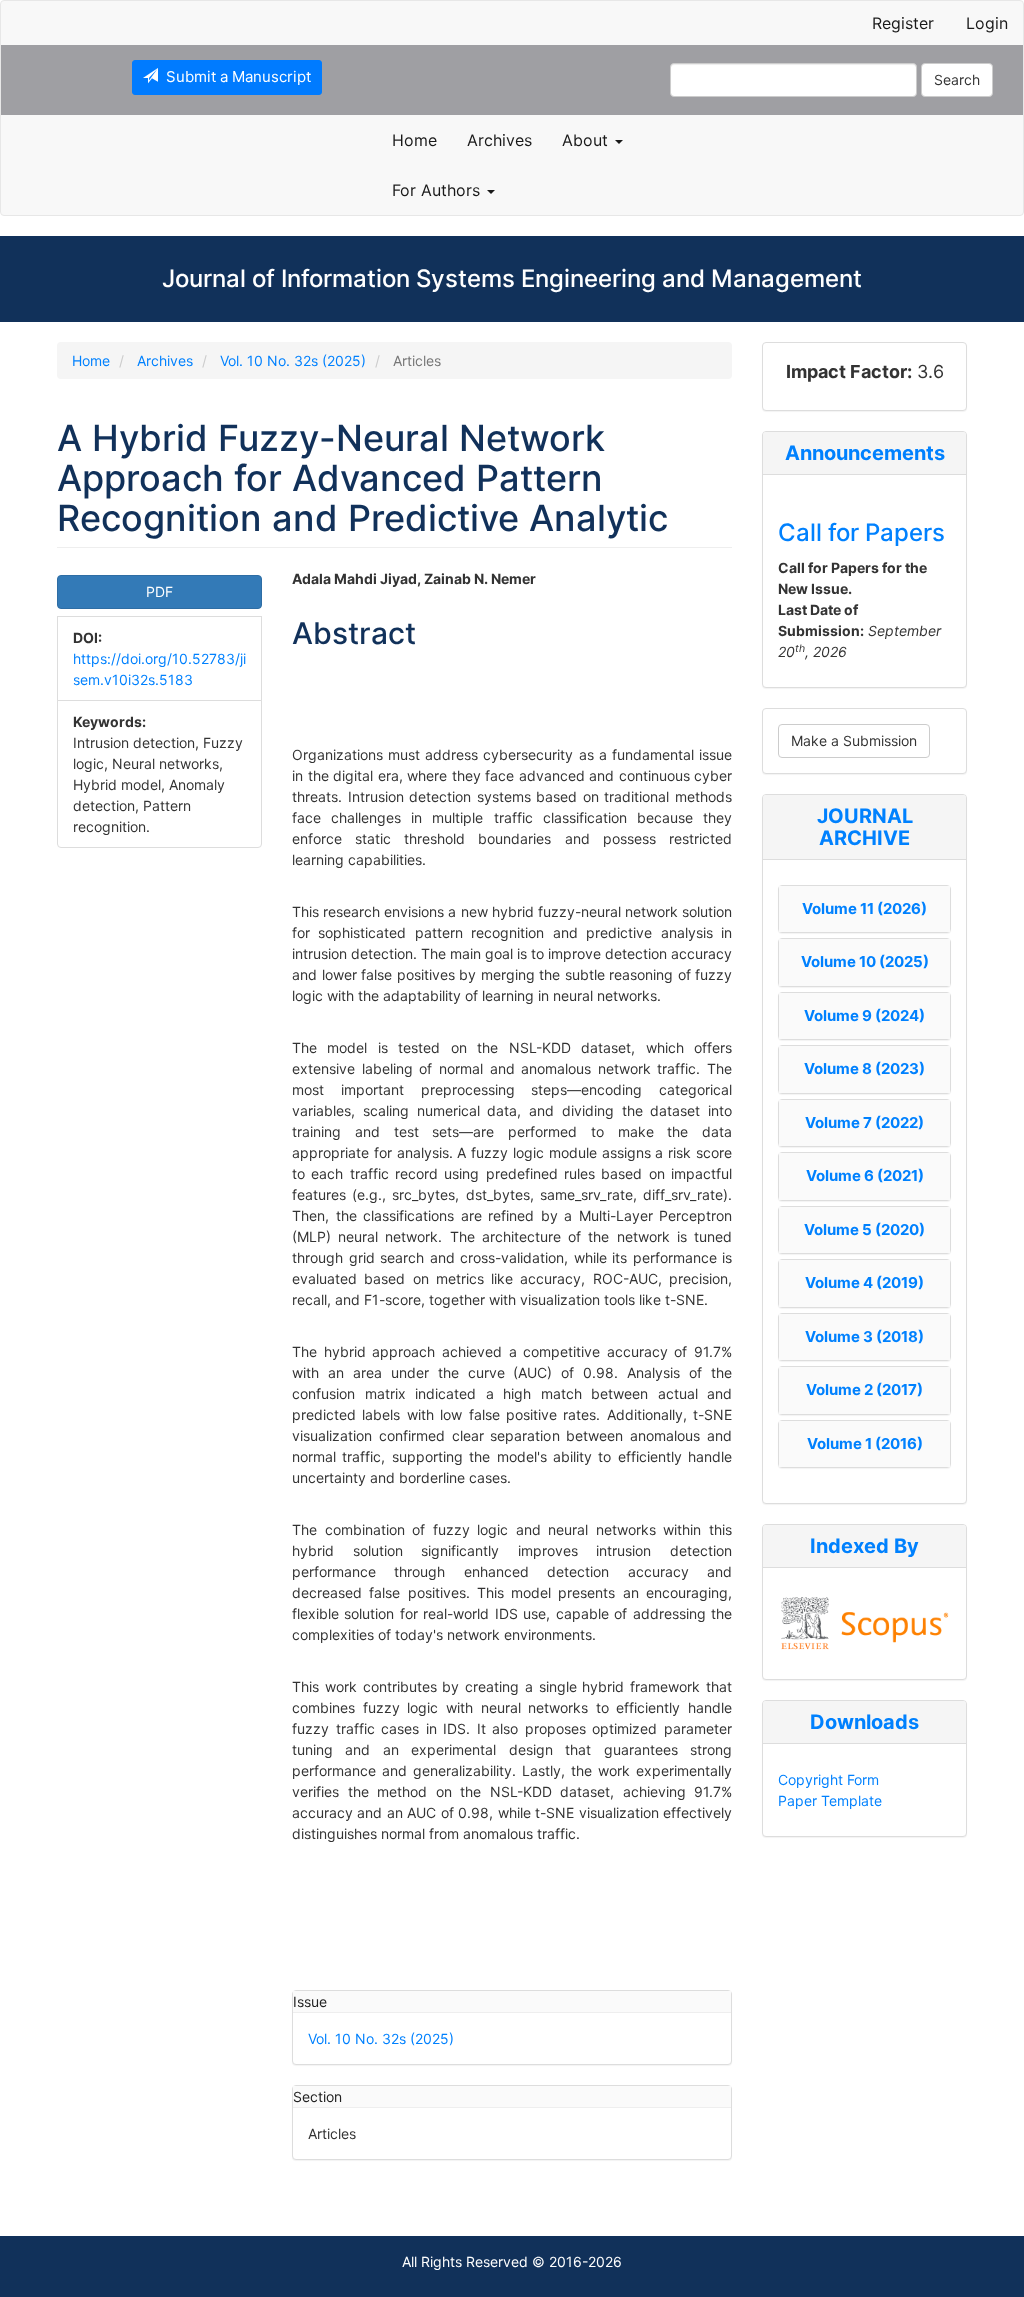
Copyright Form (828, 1779)
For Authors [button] (438, 190)
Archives (499, 140)
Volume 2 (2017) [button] (864, 1389)
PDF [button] (159, 591)
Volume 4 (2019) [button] (864, 1282)
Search (957, 79)
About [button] (587, 140)
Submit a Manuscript (234, 76)
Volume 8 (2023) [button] (864, 1068)
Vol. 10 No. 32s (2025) (293, 360)
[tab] (864, 909)
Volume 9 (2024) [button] (864, 1015)
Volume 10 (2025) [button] (865, 961)
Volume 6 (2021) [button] (865, 1175)
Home (414, 140)
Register (903, 23)
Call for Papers (861, 532)
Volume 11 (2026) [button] (864, 908)
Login (987, 23)
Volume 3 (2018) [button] (864, 1336)
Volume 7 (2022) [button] (864, 1122)
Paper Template (830, 1800)
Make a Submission (854, 740)
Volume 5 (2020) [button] (864, 1229)
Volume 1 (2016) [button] (865, 1443)
